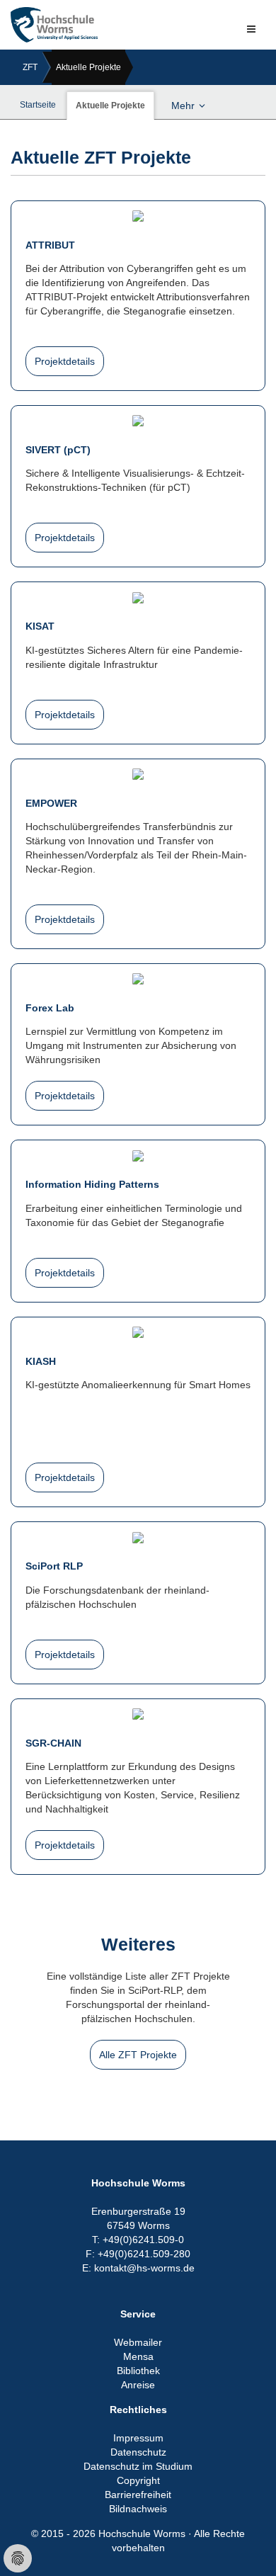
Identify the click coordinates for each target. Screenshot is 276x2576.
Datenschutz (138, 2452)
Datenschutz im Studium (138, 2466)
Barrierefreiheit (138, 2495)
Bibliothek (138, 2371)
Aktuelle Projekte (88, 67)
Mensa (138, 2356)
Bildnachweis (138, 2509)
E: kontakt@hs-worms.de (138, 2268)
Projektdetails (65, 361)
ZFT (30, 67)
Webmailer (138, 2342)
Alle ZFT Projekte (138, 2055)
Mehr (183, 106)
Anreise (138, 2385)
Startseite (38, 105)
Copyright (138, 2480)
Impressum (138, 2438)
